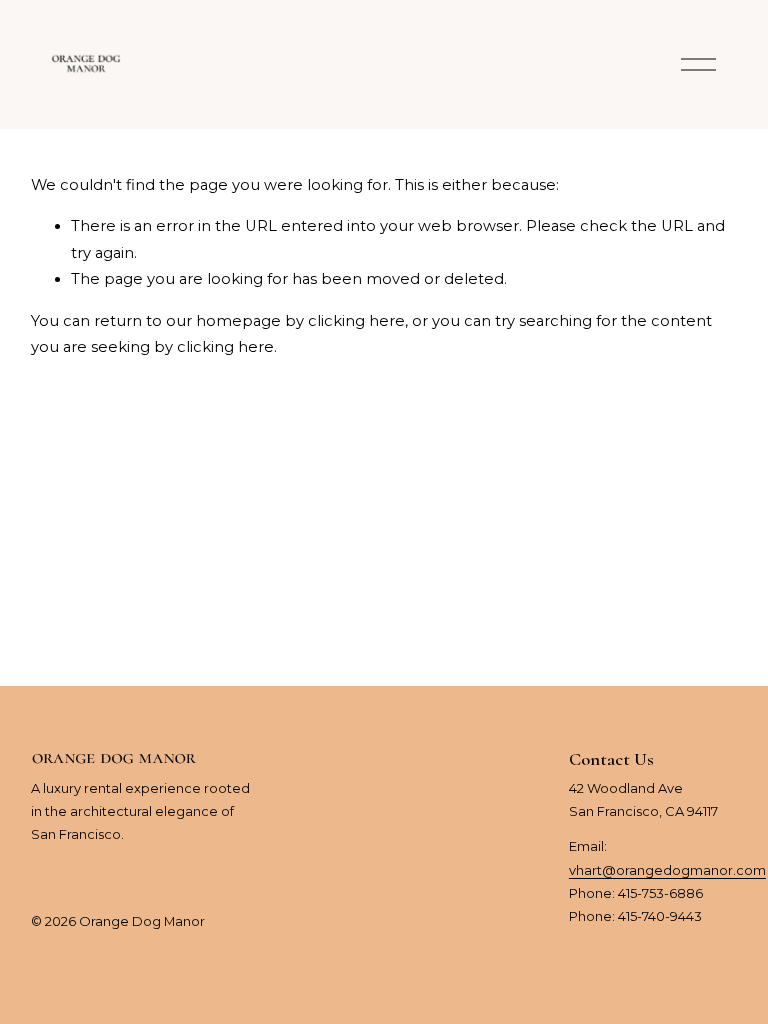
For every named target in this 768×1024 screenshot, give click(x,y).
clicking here (356, 321)
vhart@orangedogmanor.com (667, 870)
